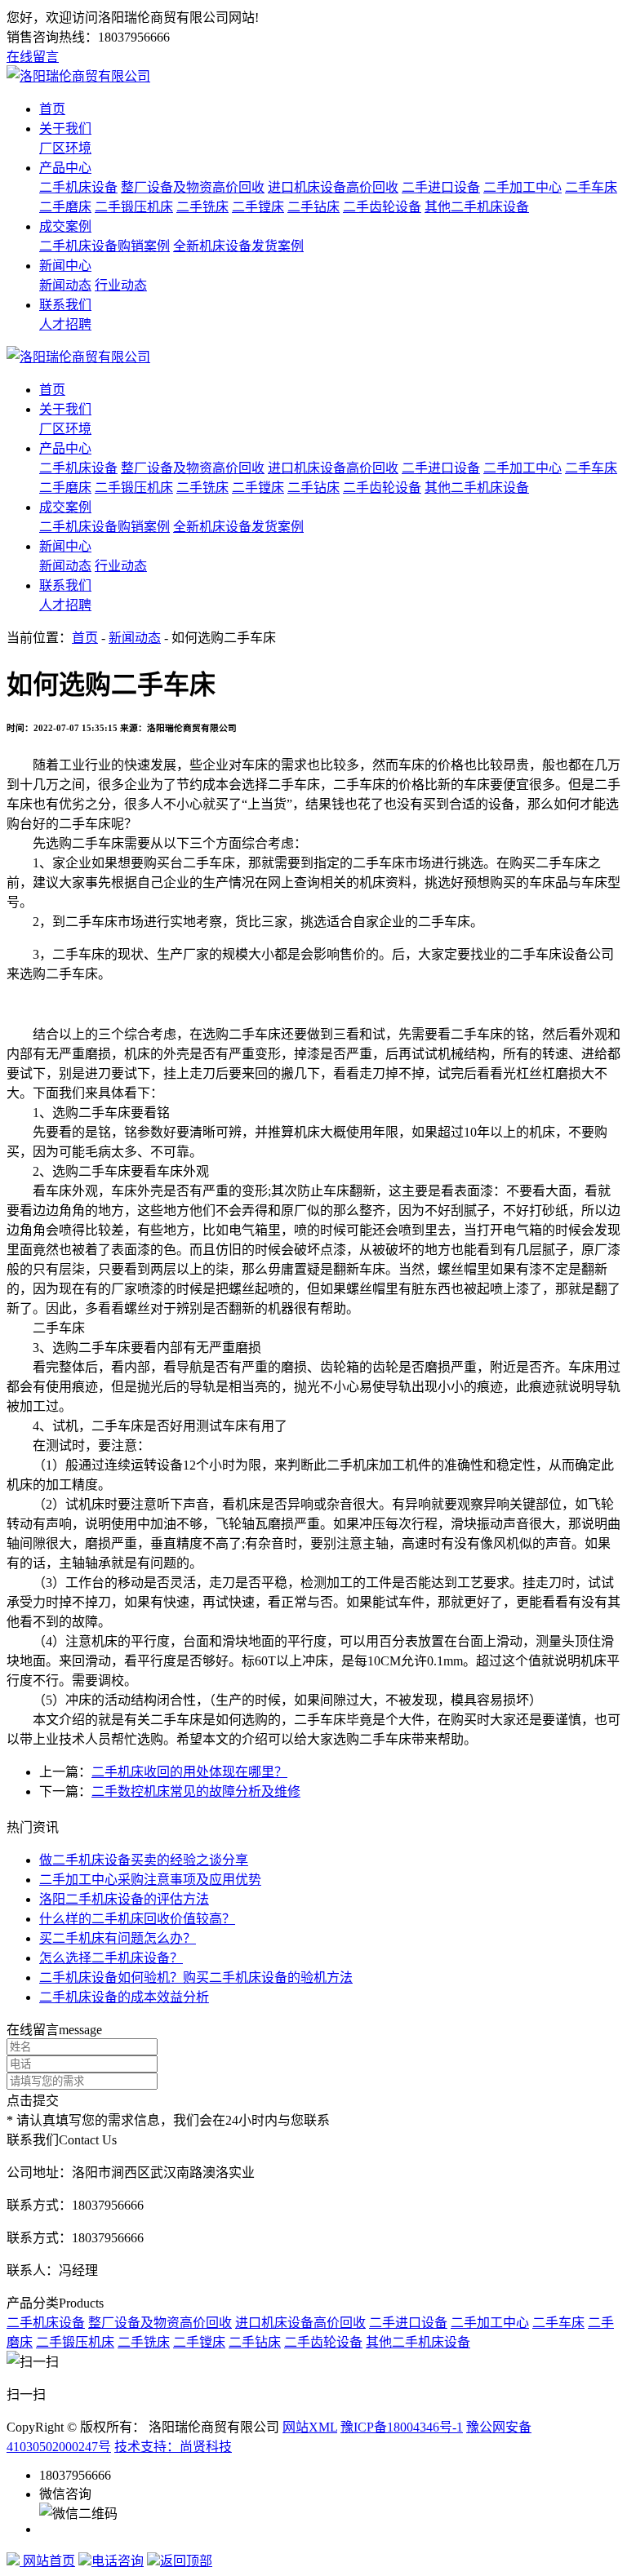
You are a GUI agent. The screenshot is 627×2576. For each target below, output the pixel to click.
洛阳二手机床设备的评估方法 (124, 1899)
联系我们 (65, 305)
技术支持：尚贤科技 (173, 2447)
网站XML (310, 2427)
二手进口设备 (441, 187)
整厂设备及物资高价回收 (193, 187)
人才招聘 (65, 324)
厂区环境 (65, 148)
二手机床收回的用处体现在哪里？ (189, 1772)
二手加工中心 (522, 187)
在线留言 (33, 57)
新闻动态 (65, 285)
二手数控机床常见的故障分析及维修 (196, 1791)
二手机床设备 (78, 187)
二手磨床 (65, 207)
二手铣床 (202, 207)
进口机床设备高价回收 (333, 187)
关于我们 (65, 129)
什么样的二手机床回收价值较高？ (137, 1919)
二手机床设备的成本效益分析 (124, 1997)
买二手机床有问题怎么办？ (118, 1938)
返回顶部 (186, 2561)
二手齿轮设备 (382, 207)
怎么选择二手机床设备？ (111, 1958)
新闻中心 (65, 266)
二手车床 (591, 187)
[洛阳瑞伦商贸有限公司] (78, 76)
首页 (52, 109)
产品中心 (65, 168)
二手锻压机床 (134, 207)
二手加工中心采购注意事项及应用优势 (150, 1880)
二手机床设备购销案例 (104, 246)
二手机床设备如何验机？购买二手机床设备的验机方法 (196, 1977)
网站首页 (47, 2561)
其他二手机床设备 (477, 207)
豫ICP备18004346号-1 (402, 2427)
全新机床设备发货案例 (238, 246)
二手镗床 (258, 207)
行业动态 (121, 285)
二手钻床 (313, 207)
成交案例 (65, 226)
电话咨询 (118, 2561)
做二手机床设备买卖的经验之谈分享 (144, 1860)
